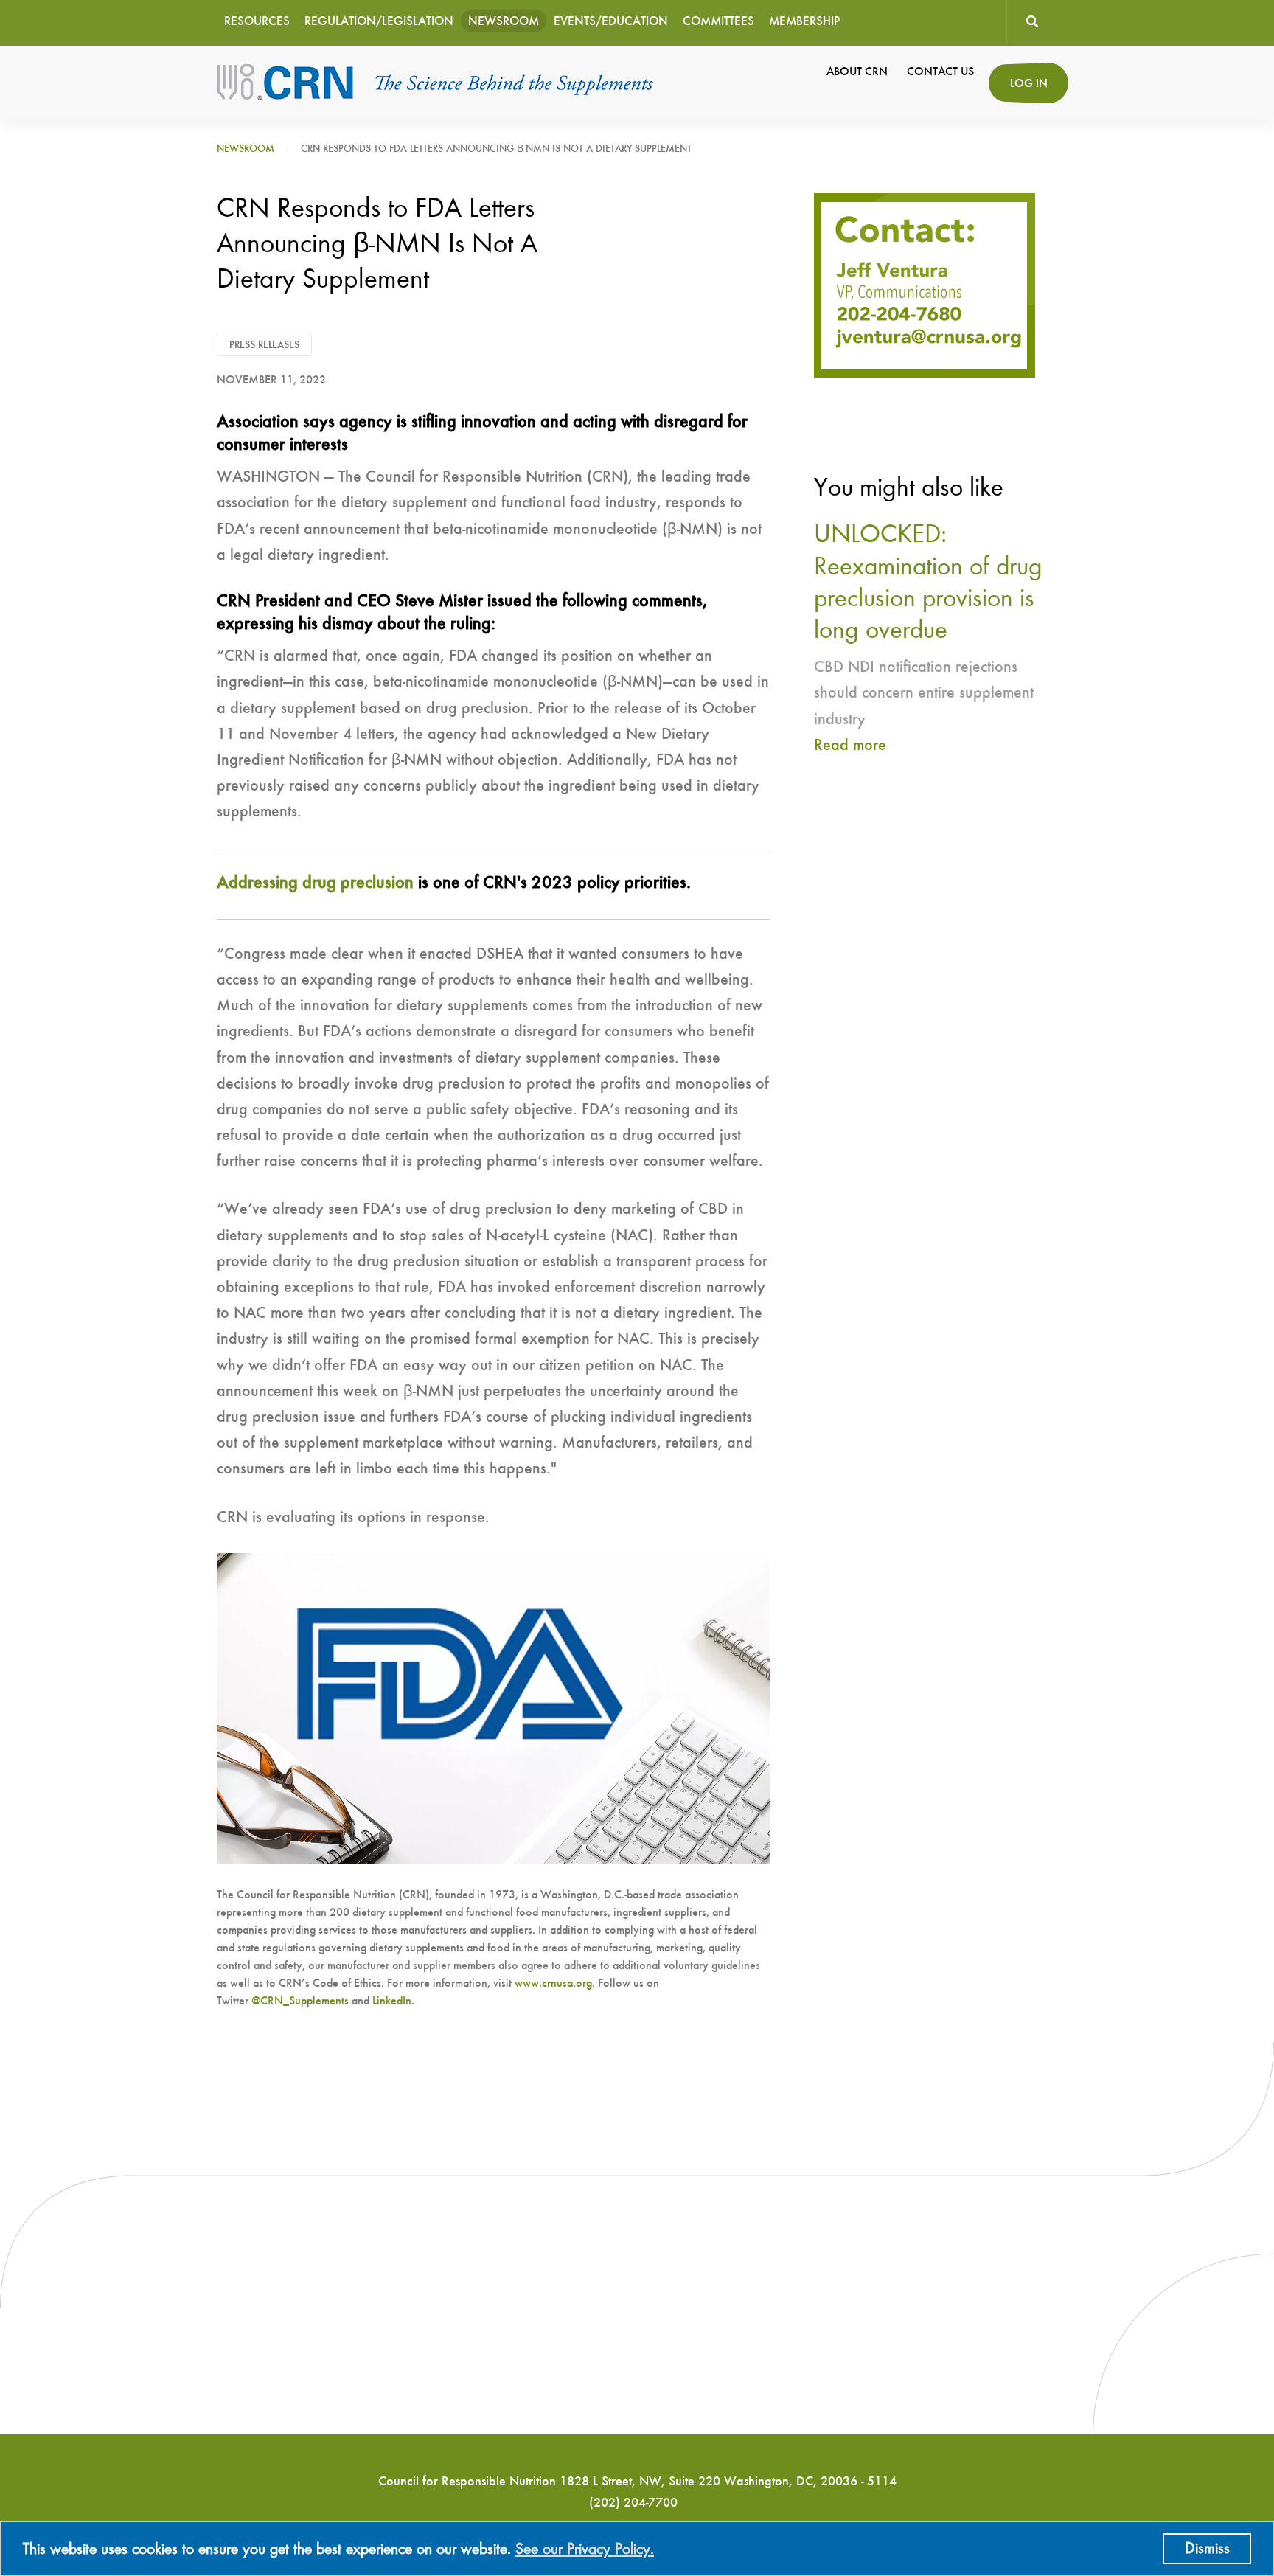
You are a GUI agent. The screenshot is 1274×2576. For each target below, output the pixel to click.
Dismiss (1207, 2549)
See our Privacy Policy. (585, 2549)
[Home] (437, 83)
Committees (718, 22)
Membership (804, 22)
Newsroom (504, 22)
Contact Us (940, 72)
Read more (850, 746)
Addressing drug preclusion (315, 883)
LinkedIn (392, 2002)
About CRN (857, 72)
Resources (257, 22)
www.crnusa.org (553, 1984)
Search (1032, 22)
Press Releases (264, 345)
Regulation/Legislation (379, 22)
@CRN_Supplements (300, 2002)
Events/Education (611, 22)
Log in (1029, 84)
